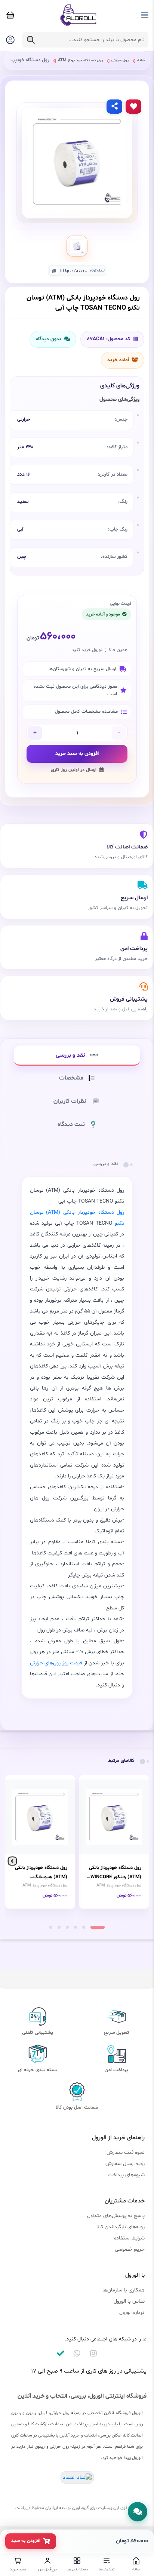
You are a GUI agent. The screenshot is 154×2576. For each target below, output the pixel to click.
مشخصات (71, 1078)
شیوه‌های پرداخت (126, 2175)
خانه (140, 60)
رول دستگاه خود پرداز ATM (80, 60)
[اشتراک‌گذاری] (114, 107)
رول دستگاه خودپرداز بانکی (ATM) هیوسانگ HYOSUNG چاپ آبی (41, 1873)
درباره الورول (132, 2313)
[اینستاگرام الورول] (93, 2354)
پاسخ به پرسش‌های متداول (116, 2216)
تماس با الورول (129, 2301)
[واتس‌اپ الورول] (77, 2354)
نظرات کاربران (70, 1101)
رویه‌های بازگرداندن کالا (121, 2227)
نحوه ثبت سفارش (126, 2153)
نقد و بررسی (70, 1055)
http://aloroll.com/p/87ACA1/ (74, 271)
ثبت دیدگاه (71, 1124)
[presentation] (142, 1861)
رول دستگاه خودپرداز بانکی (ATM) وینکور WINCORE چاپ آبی (115, 1873)
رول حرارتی (119, 60)
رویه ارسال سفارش (125, 2164)
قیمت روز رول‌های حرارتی (57, 1663)
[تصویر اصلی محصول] (77, 246)
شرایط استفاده (129, 2238)
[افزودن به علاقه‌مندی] (133, 107)
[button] (98, 1927)
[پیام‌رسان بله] (61, 2354)
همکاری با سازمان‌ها (124, 2290)
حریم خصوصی (130, 2249)
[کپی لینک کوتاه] (54, 271)
